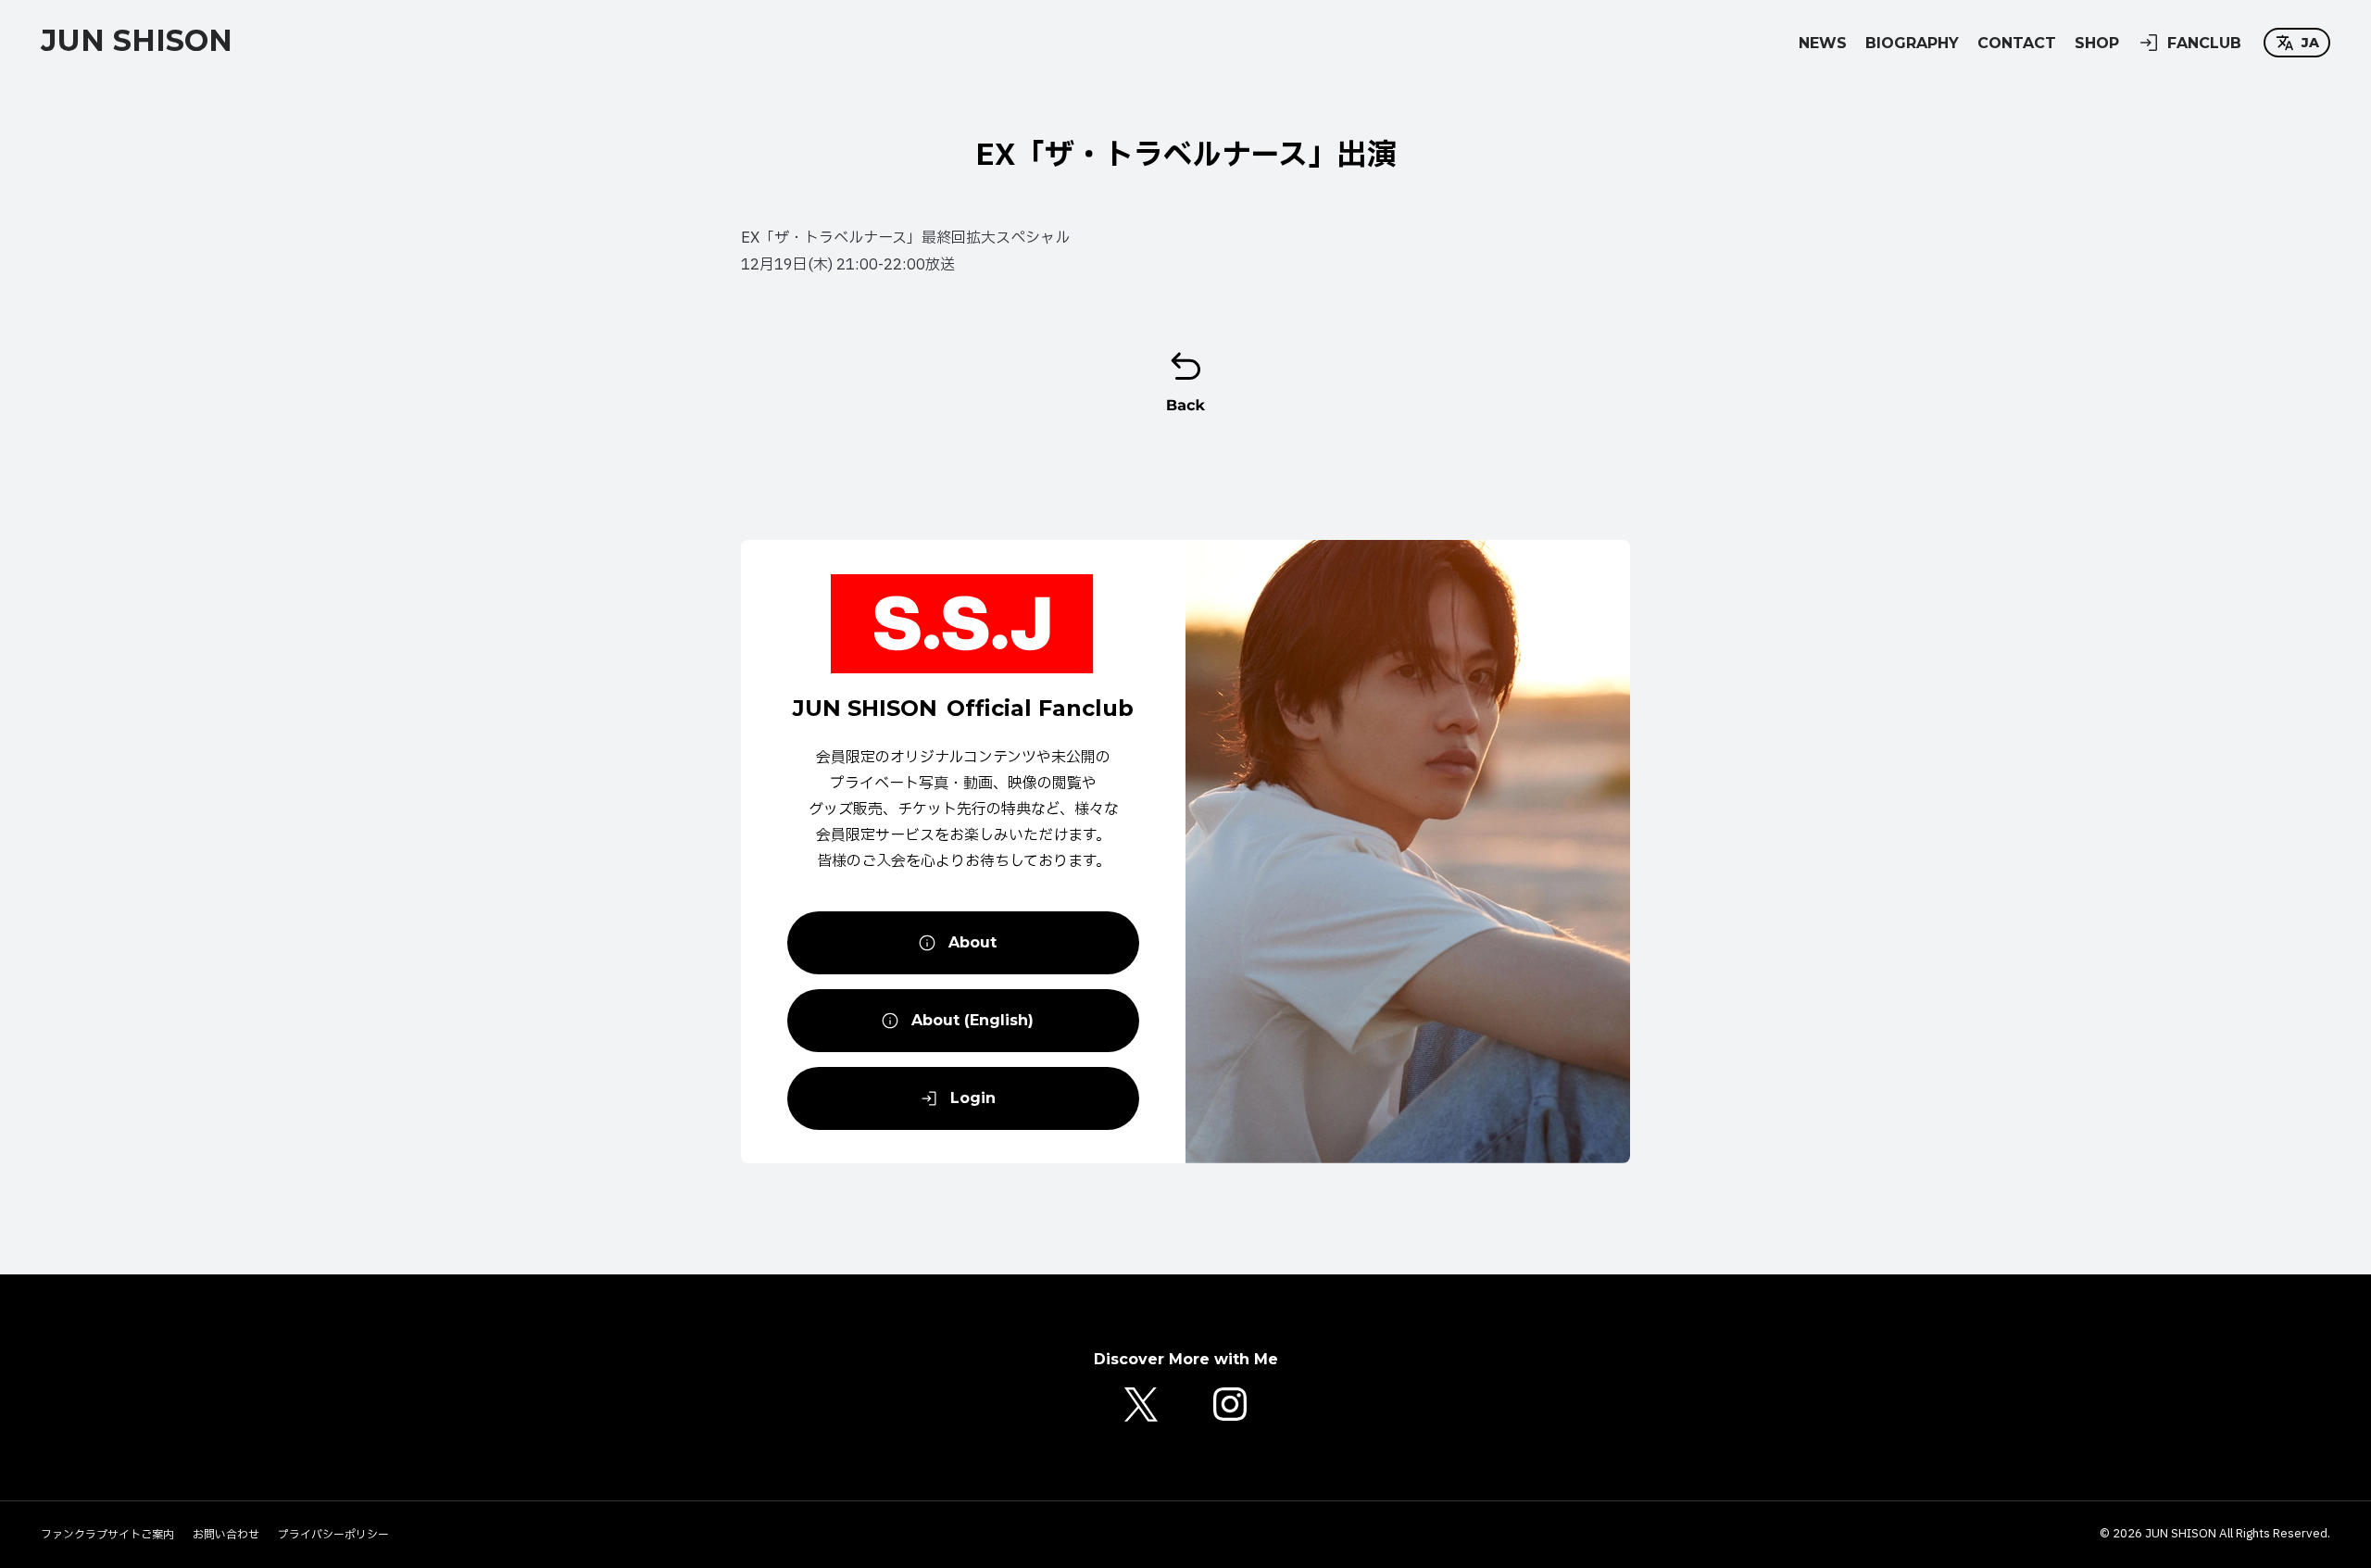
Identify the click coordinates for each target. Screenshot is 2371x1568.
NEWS (1823, 43)
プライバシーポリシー (333, 1535)
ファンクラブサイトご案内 (107, 1535)
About (972, 942)
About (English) (972, 1020)
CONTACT (2017, 43)
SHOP (2097, 43)
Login (973, 1098)
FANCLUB (2204, 43)
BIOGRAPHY (1912, 43)
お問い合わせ (226, 1535)
